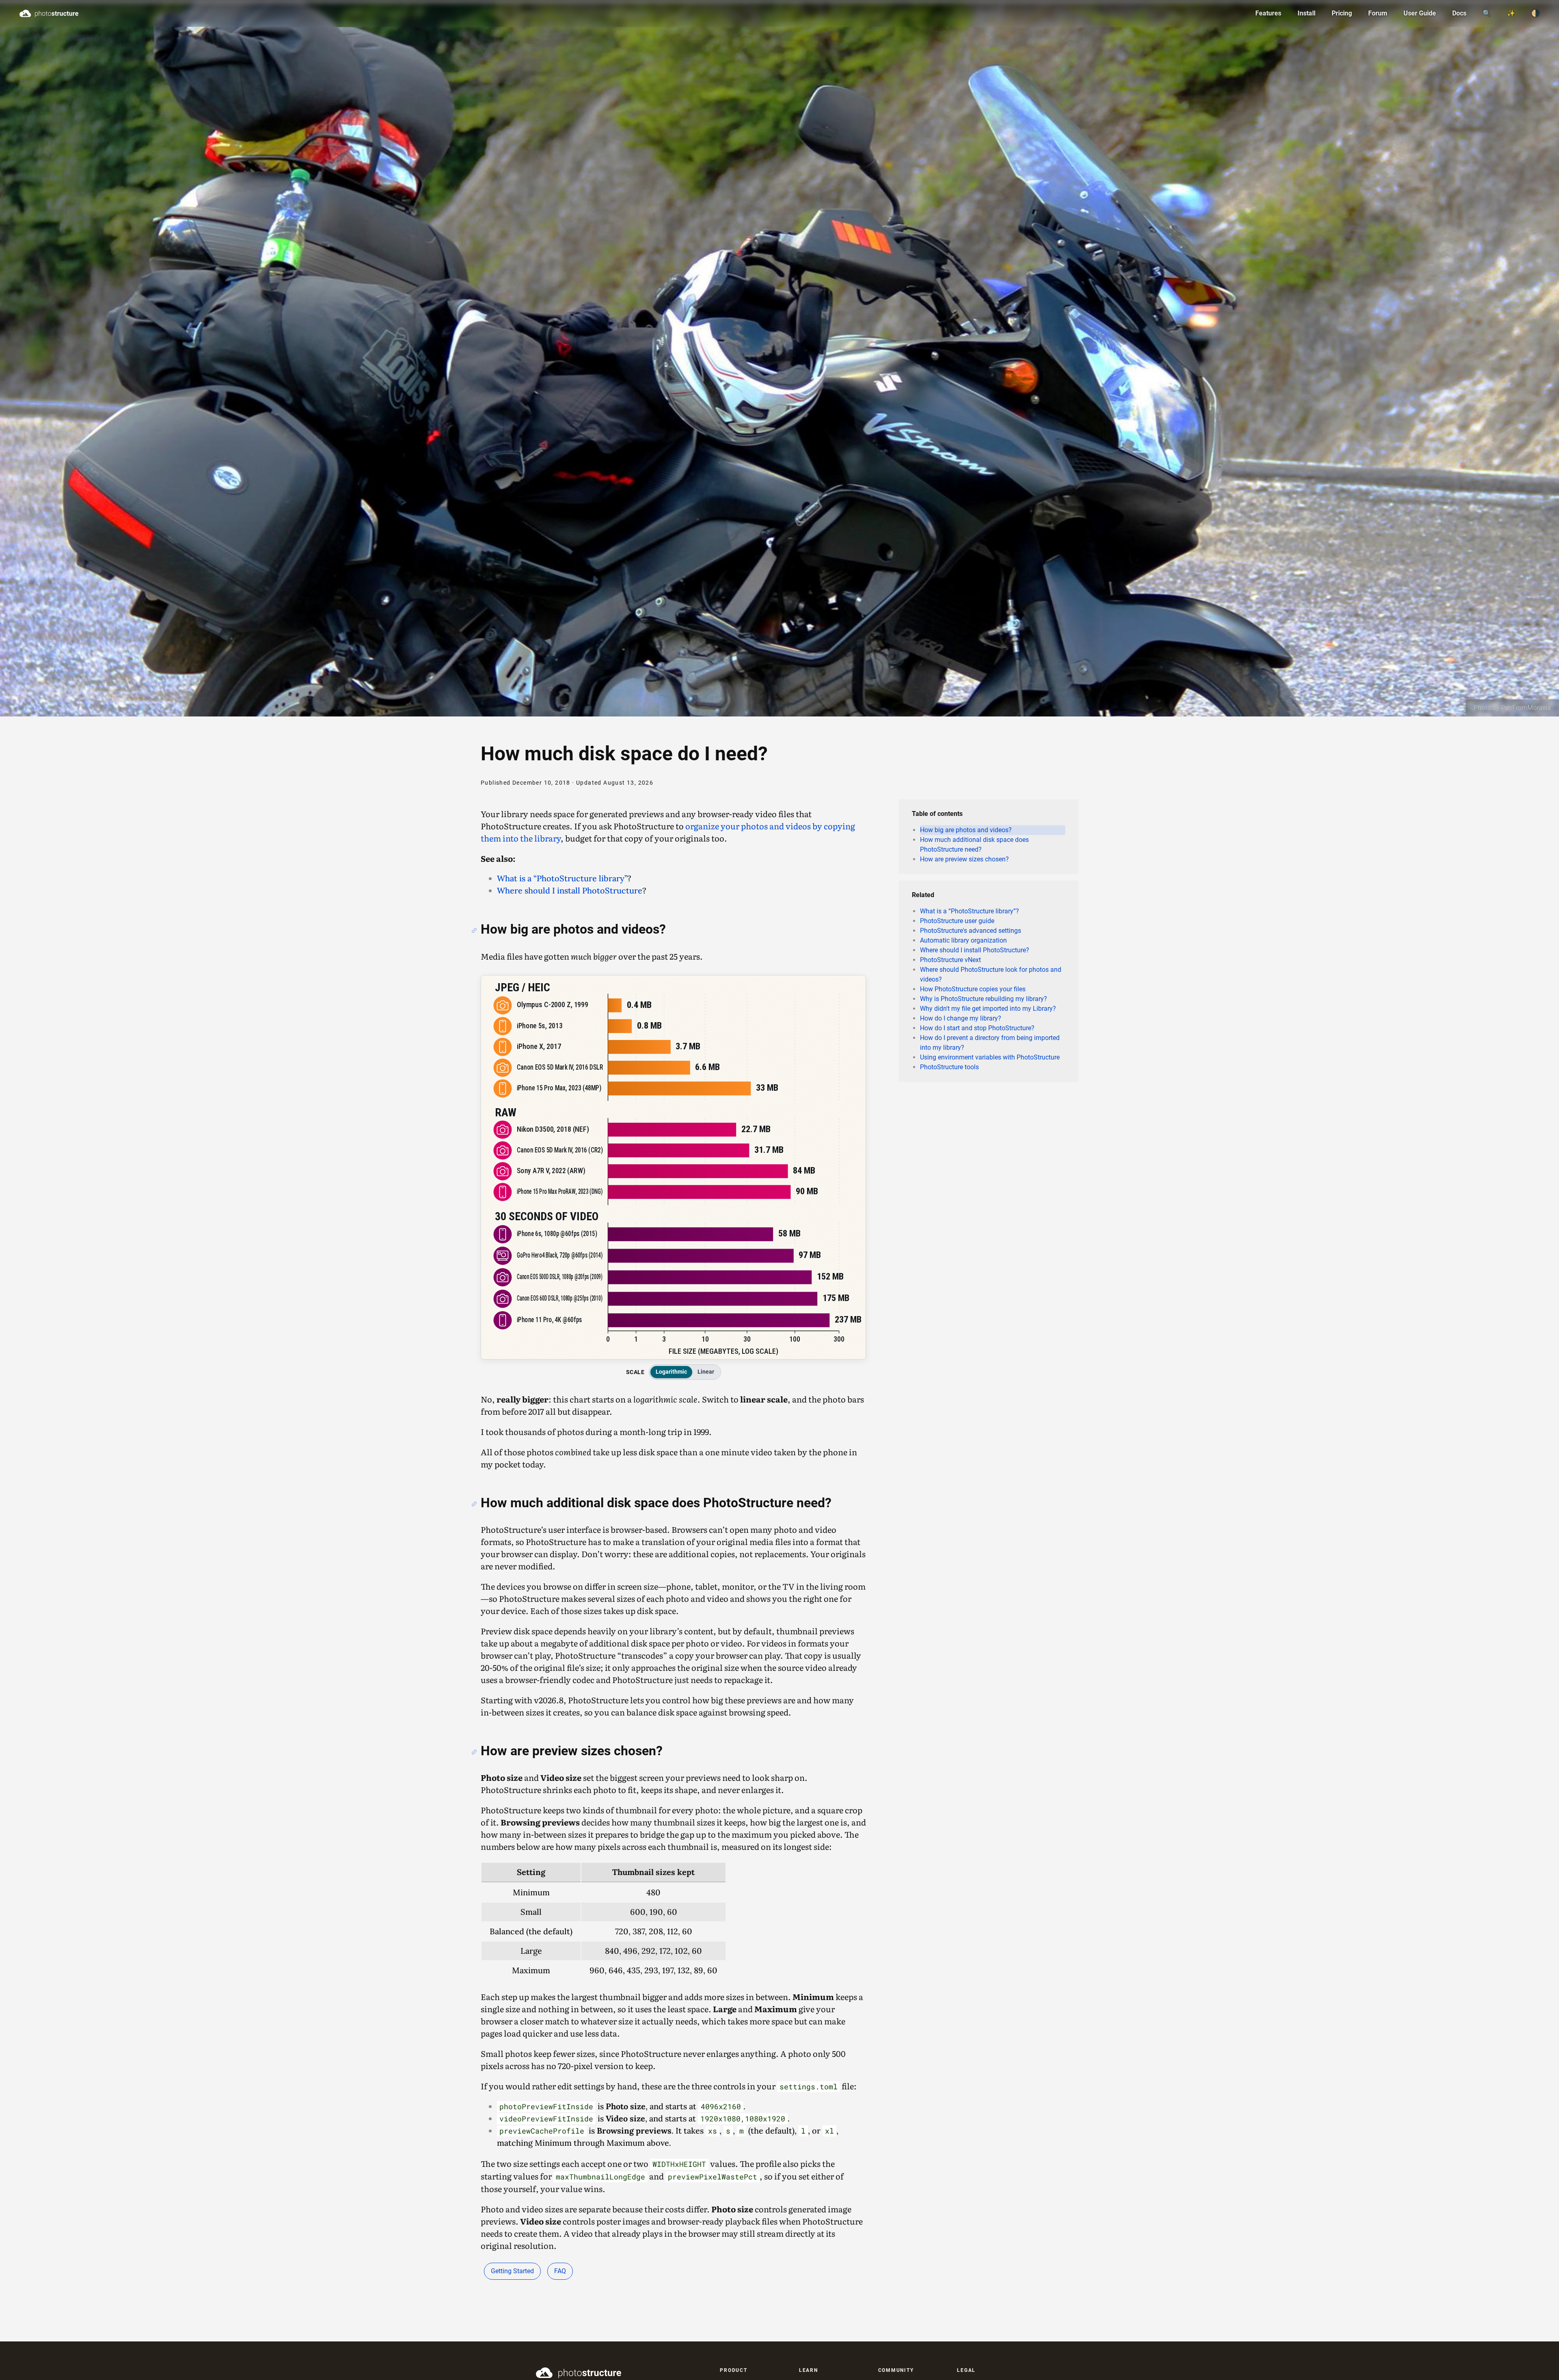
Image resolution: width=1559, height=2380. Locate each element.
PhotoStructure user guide (957, 921)
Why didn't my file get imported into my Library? (988, 1009)
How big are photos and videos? (966, 830)
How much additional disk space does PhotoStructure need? (974, 845)
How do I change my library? (961, 1018)
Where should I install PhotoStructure (570, 890)
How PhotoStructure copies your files (973, 989)
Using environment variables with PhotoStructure (990, 1057)
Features (1268, 13)
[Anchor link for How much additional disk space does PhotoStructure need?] (474, 1504)
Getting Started (512, 2271)
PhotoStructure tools (949, 1067)
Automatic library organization (963, 940)
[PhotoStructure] (612, 2373)
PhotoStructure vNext (950, 960)
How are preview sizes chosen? (964, 859)
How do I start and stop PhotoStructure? (977, 1028)
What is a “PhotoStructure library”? (970, 911)
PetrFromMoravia (1526, 708)
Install (1306, 13)
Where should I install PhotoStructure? (975, 950)
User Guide (1420, 13)
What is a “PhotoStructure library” (562, 878)
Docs (1459, 13)
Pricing (1342, 13)
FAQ (560, 2271)
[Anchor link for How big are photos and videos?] (474, 930)
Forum (1378, 13)
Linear (706, 1372)
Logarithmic (671, 1372)
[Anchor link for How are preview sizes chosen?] (474, 1752)
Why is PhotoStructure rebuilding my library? (984, 999)
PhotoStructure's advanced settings (971, 931)
